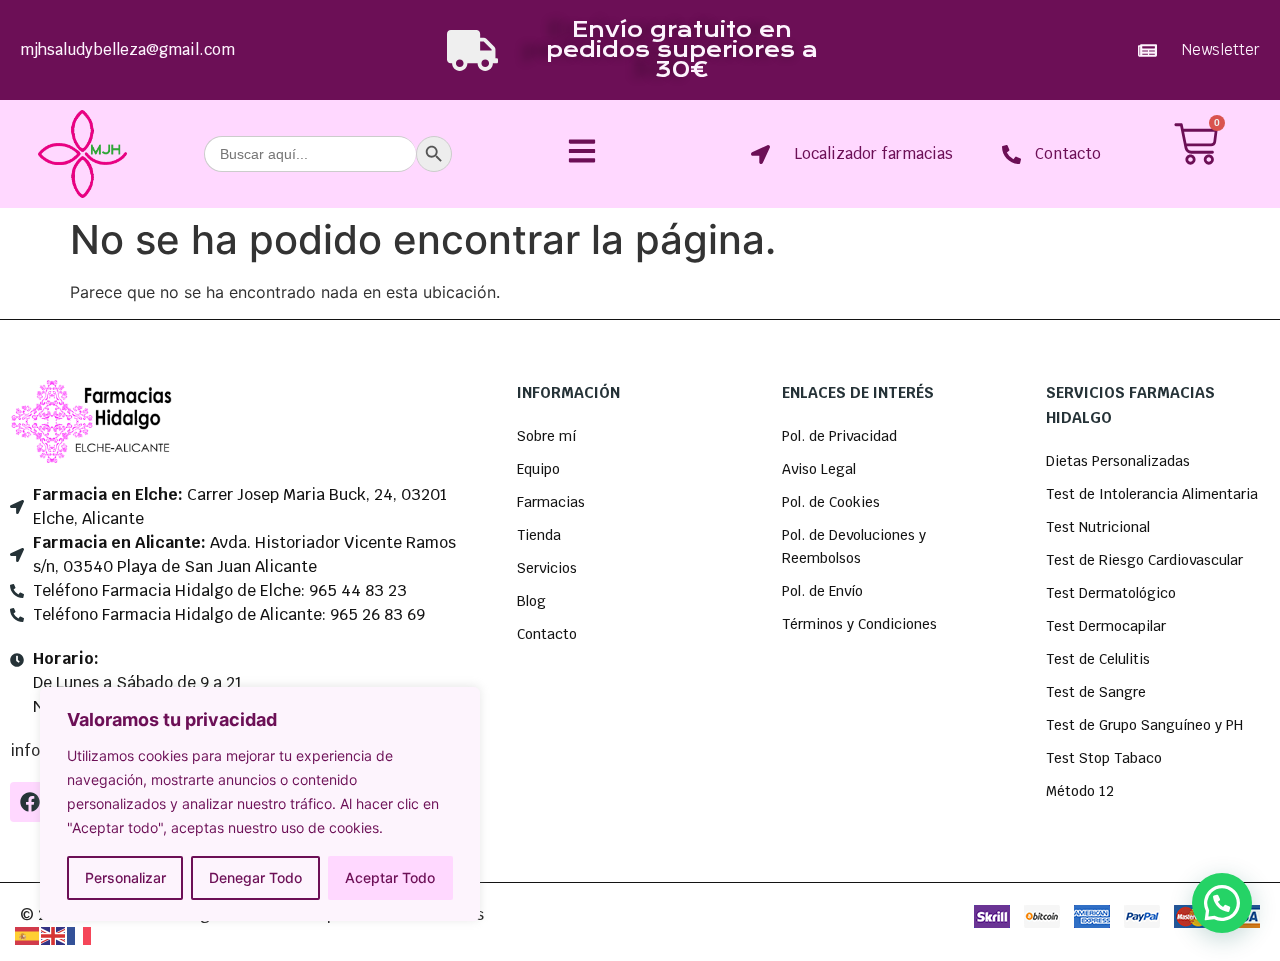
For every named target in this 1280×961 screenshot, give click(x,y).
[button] (1222, 903)
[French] (80, 934)
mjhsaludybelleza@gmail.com (127, 49)
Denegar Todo (255, 877)
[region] (260, 804)
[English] (54, 934)
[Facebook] (30, 802)
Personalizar (125, 877)
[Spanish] (28, 934)
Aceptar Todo (390, 877)
